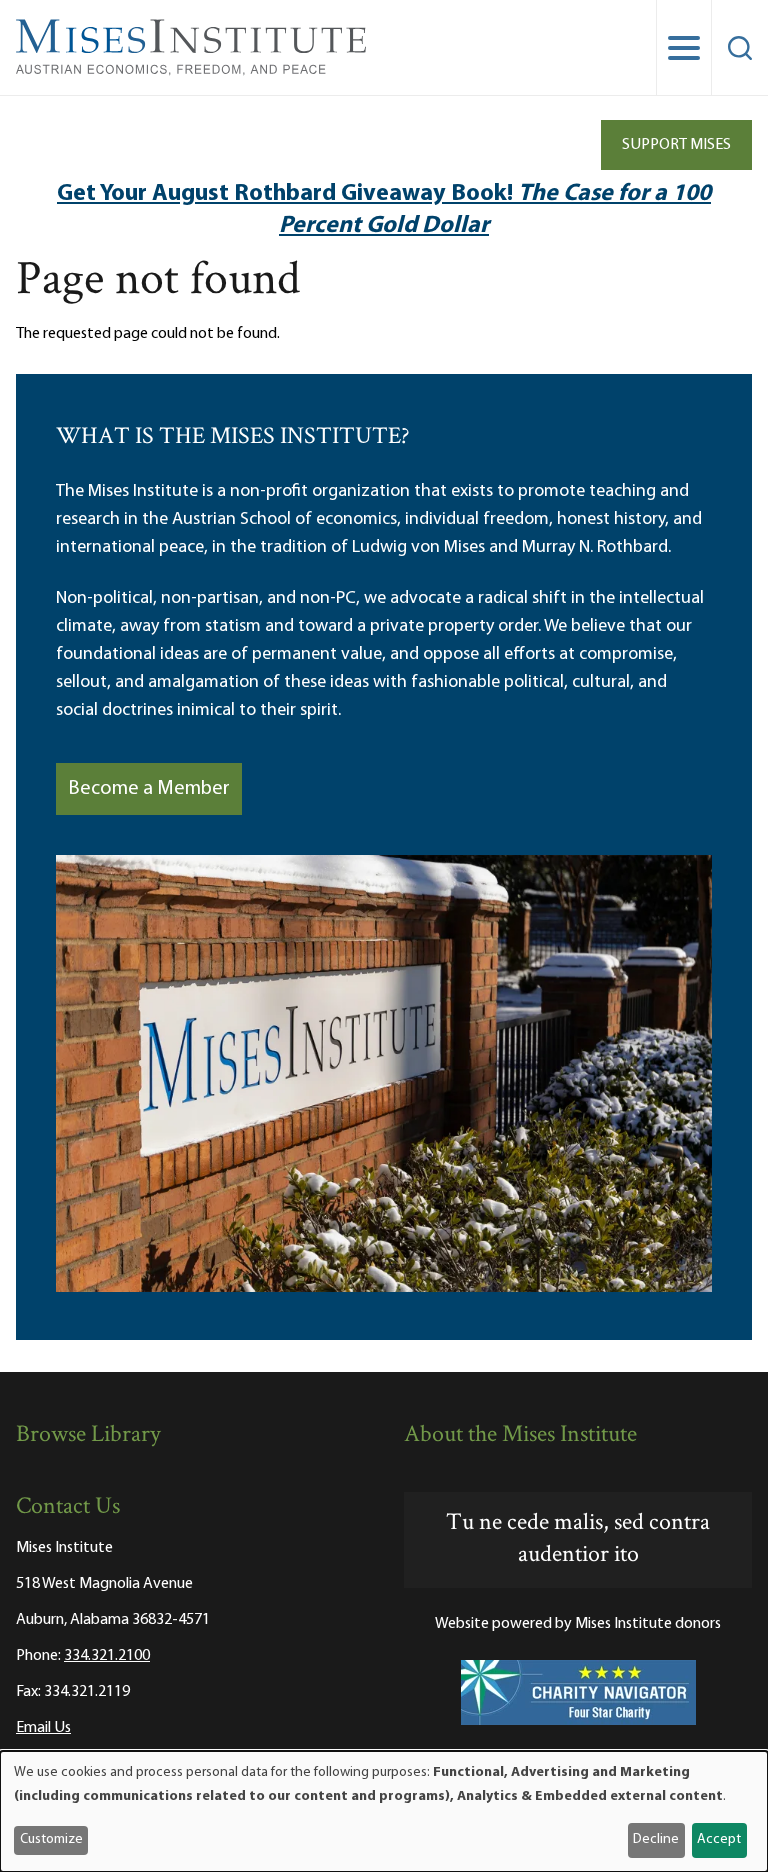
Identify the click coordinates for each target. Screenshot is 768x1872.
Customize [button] (51, 1839)
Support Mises (676, 145)
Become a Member (149, 789)
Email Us (43, 1728)
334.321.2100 (107, 1656)
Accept (719, 1839)
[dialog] (384, 1811)
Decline (656, 1839)
